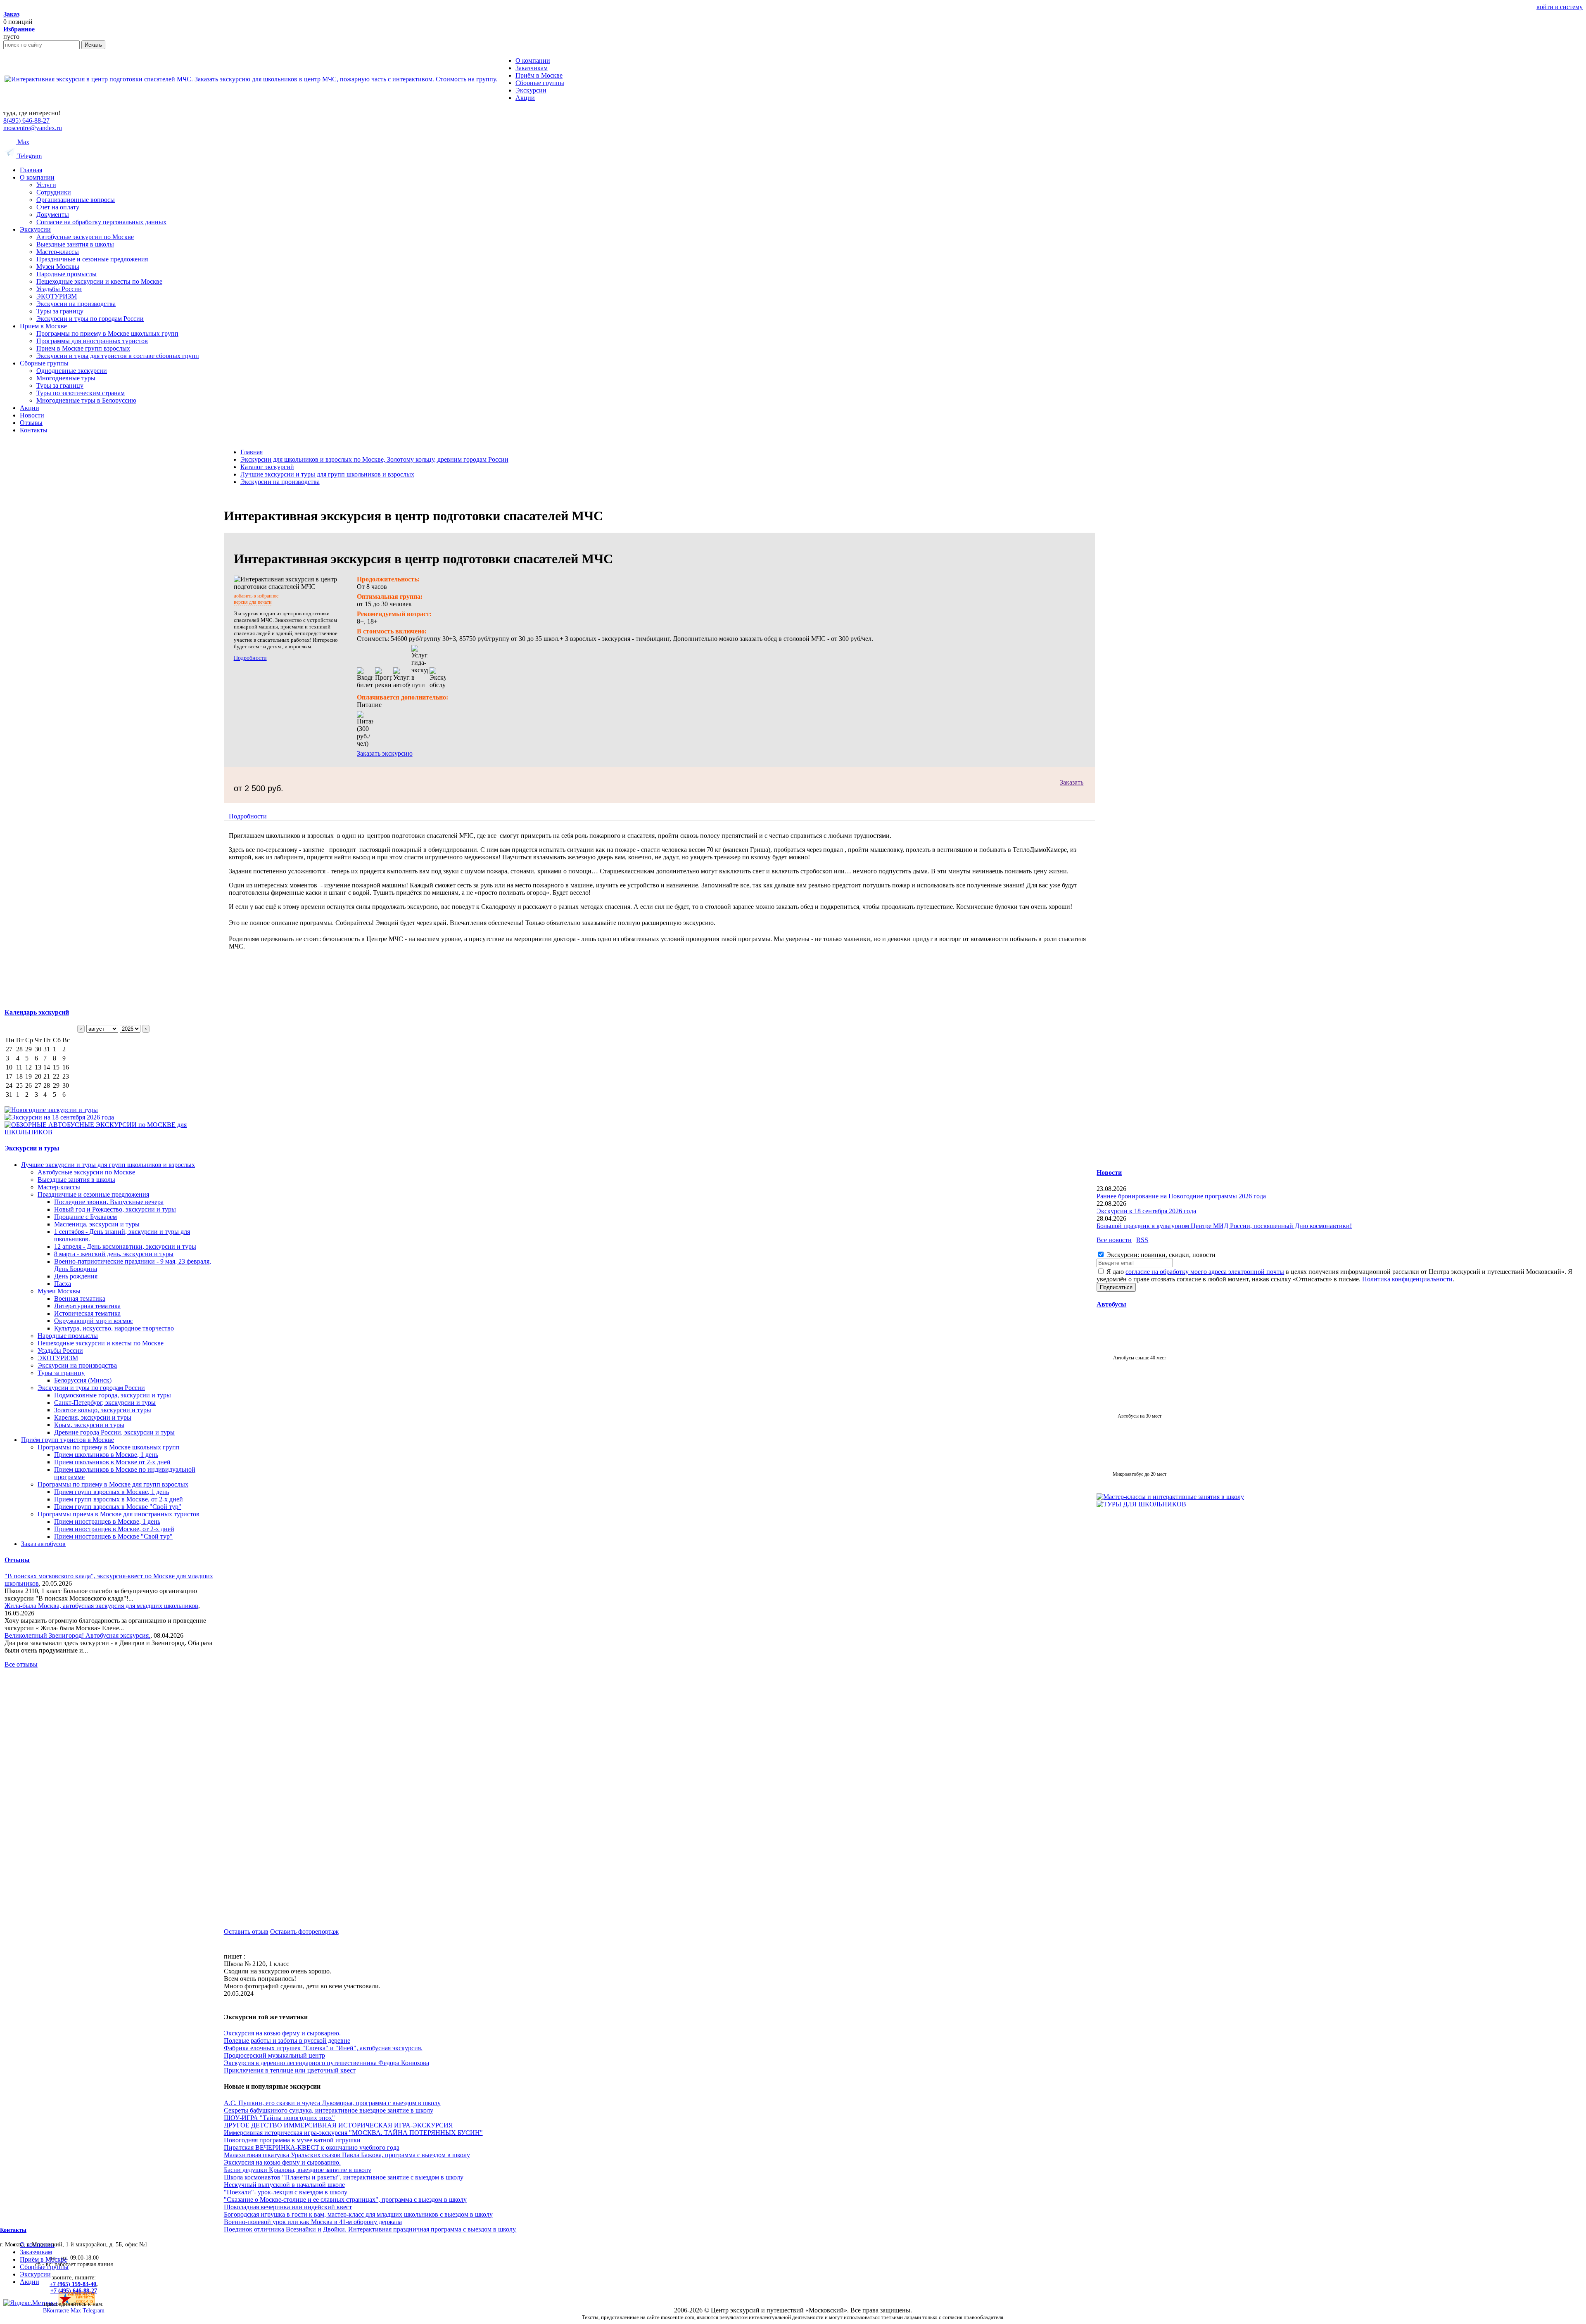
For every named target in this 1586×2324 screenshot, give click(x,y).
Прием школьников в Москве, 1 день (106, 1455)
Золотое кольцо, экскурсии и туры (103, 1410)
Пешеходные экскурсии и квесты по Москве (99, 281)
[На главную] (251, 79)
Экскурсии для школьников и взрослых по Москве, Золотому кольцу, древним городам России (374, 459)
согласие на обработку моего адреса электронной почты (1205, 1272)
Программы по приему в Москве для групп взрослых (113, 1484)
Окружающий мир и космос (94, 1321)
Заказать (1072, 782)
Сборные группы (44, 363)
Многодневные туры (66, 378)
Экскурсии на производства (76, 304)
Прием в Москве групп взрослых (83, 348)
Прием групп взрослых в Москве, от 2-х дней (119, 1499)
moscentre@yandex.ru (33, 128)
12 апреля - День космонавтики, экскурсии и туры (125, 1246)
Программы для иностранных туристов (92, 341)
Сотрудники (54, 192)
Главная (31, 170)
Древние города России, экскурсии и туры (114, 1432)
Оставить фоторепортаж (304, 1932)
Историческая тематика (87, 1313)
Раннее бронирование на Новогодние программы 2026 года (1181, 1196)
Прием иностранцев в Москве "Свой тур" (113, 1536)
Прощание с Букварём (85, 1217)
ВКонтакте (56, 2311)
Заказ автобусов (43, 1544)
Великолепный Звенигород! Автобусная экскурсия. (77, 1635)
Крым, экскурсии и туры (89, 1425)
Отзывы (31, 423)
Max (23, 142)
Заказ (11, 14)
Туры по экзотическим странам (81, 393)
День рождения (76, 1276)
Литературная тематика (87, 1306)
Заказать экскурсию (385, 753)
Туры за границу (60, 311)
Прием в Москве (43, 326)
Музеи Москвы (58, 267)
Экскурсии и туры (32, 1148)
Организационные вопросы (76, 200)
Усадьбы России (59, 289)
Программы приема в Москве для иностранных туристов (119, 1514)
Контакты (34, 430)
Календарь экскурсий (37, 1012)
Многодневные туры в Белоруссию (86, 400)
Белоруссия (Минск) (83, 1380)
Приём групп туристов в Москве (68, 1440)
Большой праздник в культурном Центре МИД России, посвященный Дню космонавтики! (1224, 1226)
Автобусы (1111, 1304)
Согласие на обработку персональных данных (101, 222)
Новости (32, 415)
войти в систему (1560, 7)
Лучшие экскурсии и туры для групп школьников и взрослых (108, 1165)
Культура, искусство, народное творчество (114, 1328)
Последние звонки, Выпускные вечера (109, 1202)
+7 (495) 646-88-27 (74, 2291)
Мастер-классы (58, 252)
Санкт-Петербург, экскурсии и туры (105, 1403)
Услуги (46, 185)
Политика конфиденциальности (1407, 1279)
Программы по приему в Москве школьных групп (107, 333)
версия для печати (253, 602)
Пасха (63, 1284)
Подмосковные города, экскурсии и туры (113, 1395)
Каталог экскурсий (267, 467)
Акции (30, 408)
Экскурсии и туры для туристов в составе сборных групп (118, 356)
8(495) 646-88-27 (26, 120)
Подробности (250, 658)
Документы (53, 215)
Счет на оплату (58, 207)
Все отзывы (21, 1664)
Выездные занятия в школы (75, 244)
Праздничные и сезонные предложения (92, 259)
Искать (93, 45)
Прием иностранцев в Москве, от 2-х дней (114, 1529)
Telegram (29, 156)
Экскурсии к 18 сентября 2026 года (1146, 1211)
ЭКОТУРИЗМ (57, 296)
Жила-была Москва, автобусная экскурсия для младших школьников (101, 1606)
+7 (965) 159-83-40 (73, 2284)
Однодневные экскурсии (72, 371)
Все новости (1114, 1240)
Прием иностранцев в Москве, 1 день (107, 1521)
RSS (1142, 1240)
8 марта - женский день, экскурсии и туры (114, 1254)
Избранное (19, 29)
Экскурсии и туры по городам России (90, 319)
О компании (37, 177)
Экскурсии (35, 229)
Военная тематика (80, 1298)
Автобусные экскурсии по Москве (85, 237)
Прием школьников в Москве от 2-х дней (112, 1462)
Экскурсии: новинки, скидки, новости (1160, 1255)
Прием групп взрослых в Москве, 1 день (112, 1492)
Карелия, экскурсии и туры (93, 1417)
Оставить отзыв (246, 1932)
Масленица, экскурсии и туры (97, 1224)
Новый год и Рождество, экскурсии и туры (115, 1209)
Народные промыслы (66, 274)
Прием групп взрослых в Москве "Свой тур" (118, 1507)
